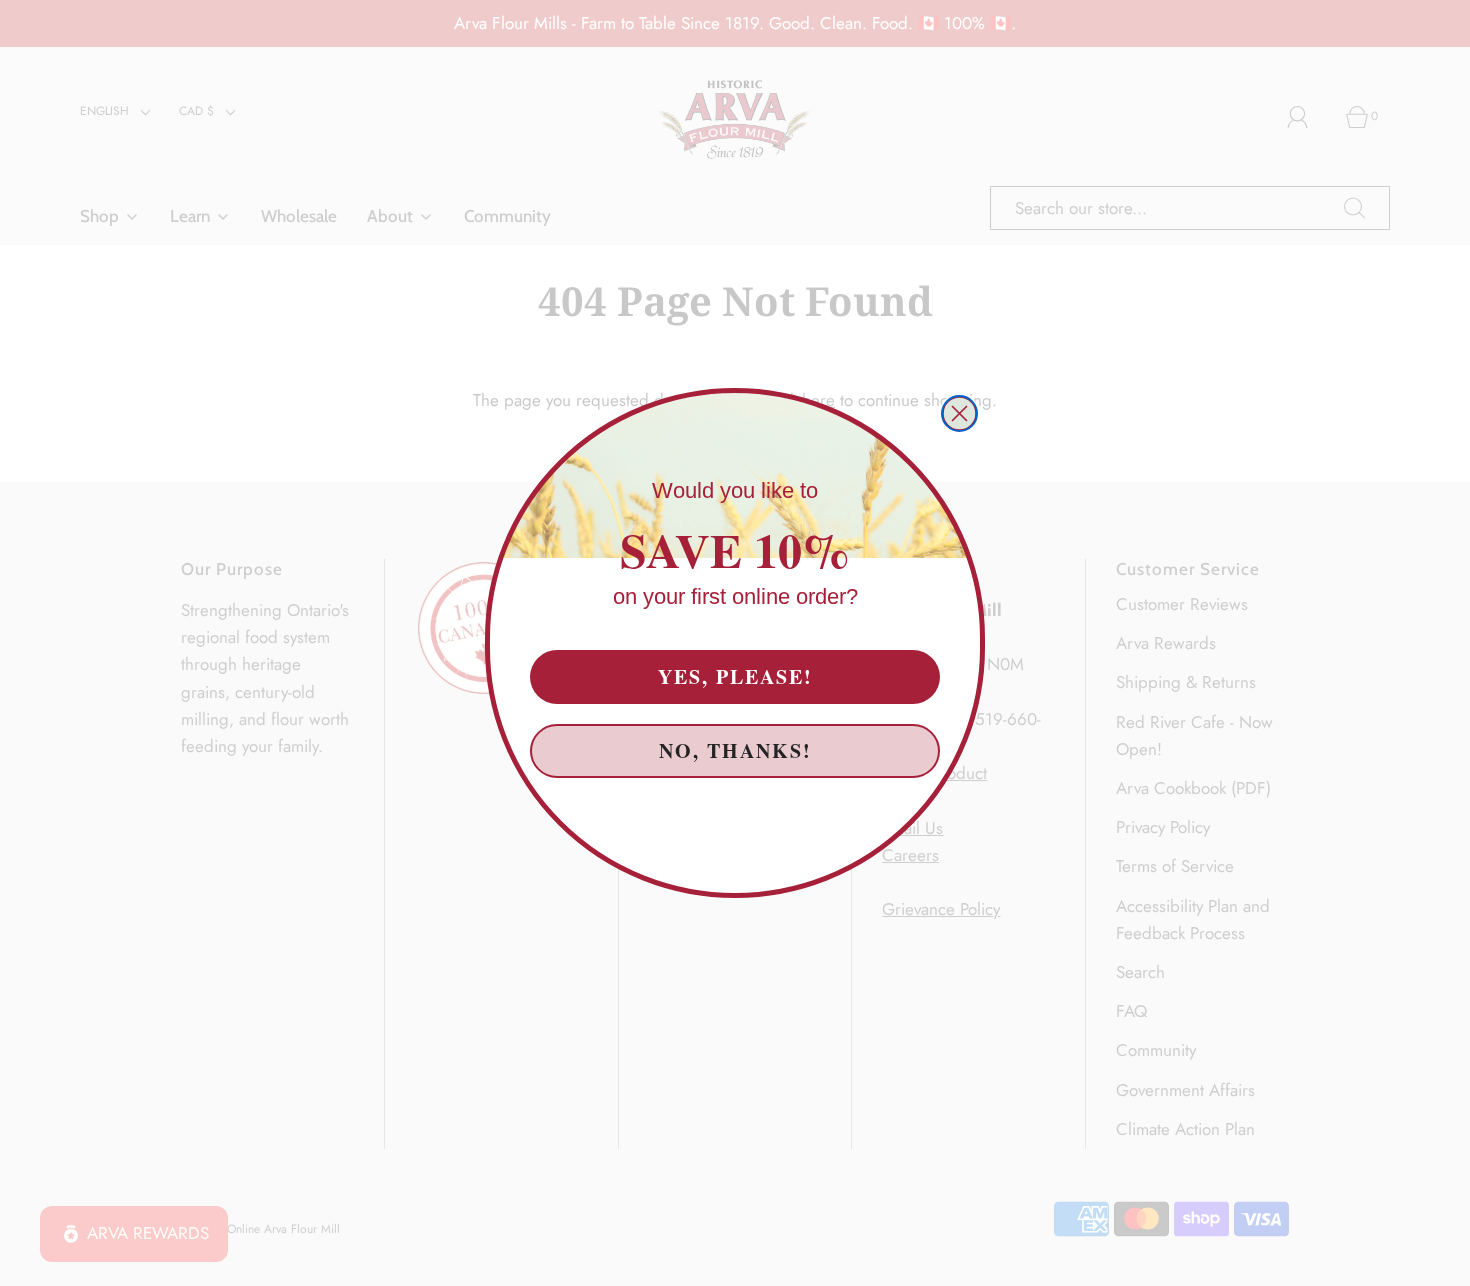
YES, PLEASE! (735, 673)
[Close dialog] (959, 413)
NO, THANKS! (735, 747)
